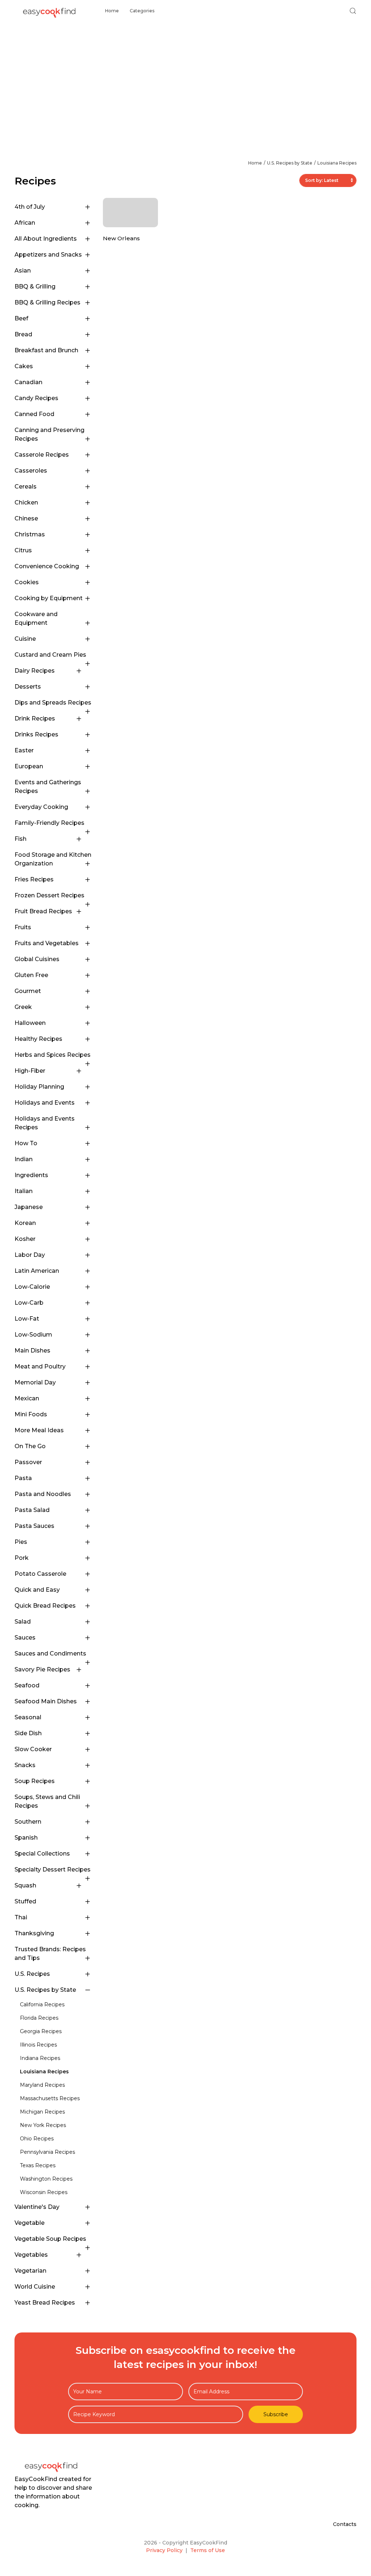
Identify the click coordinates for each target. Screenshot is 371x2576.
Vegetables (31, 2255)
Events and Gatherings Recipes (48, 787)
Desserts (28, 687)
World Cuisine (35, 2287)
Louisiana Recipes (337, 163)
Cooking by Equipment (49, 598)
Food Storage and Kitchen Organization (53, 859)
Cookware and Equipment (36, 618)
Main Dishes (32, 1351)
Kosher (25, 1239)
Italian (24, 1191)
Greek (23, 1007)
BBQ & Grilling (35, 286)
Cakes (24, 366)
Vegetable (30, 2223)
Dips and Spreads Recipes (53, 703)
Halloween (30, 1023)
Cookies (27, 582)
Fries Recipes (34, 879)
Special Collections (42, 1854)
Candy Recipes (36, 398)
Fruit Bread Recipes (43, 911)
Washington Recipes (46, 2179)
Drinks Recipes (36, 734)
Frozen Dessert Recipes (49, 895)
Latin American (37, 1271)
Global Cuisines (37, 959)
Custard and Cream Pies (50, 655)
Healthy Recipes (38, 1039)
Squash (25, 1885)
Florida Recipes (39, 2018)
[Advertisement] (185, 76)
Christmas (30, 534)
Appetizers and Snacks (48, 255)
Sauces (25, 1638)
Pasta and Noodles (43, 1494)
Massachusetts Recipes (50, 2098)
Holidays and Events (45, 1103)
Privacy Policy (164, 2550)
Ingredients (31, 1175)
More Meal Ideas (39, 1430)
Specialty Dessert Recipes (53, 1869)
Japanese (29, 1207)
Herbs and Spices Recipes (53, 1055)
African (25, 223)
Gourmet (28, 991)
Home (112, 11)
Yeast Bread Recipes (45, 2303)
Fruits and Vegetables (47, 943)
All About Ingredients (46, 239)
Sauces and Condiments (50, 1653)
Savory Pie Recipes (42, 1669)
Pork (22, 1558)
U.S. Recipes (32, 1974)
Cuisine (25, 639)
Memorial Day (35, 1382)
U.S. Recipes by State (290, 163)
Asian (23, 271)
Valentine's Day (37, 2207)
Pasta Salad (32, 1510)
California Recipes (42, 2004)
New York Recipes (43, 2125)
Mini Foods (31, 1414)
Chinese (26, 518)
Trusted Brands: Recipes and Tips (50, 1954)
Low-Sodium (33, 1335)
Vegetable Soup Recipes (50, 2239)
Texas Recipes (38, 2165)
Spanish (26, 1838)
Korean (25, 1223)
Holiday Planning (39, 1087)
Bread (23, 334)
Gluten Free (31, 975)
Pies (21, 1542)
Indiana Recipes (40, 2058)
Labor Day (30, 1255)
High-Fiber (30, 1071)
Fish (20, 839)
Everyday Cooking (41, 807)
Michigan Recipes (42, 2112)
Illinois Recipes (38, 2045)
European (29, 766)
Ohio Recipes (37, 2139)
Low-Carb (29, 1303)
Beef (21, 318)
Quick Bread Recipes (45, 1606)
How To (26, 1143)
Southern (28, 1822)
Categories (142, 11)
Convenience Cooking (47, 566)
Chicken (26, 502)
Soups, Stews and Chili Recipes (47, 1801)
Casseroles (31, 471)
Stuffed (25, 1901)
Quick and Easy (37, 1590)
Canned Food (34, 414)
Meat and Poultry (40, 1366)
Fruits (23, 927)
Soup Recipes (35, 1781)
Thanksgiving (34, 1933)
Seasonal (28, 1717)
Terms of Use (208, 2550)
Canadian (28, 382)
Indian (24, 1159)
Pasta (23, 1478)
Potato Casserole (40, 1574)
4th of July (30, 207)
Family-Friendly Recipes (49, 823)
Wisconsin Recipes (44, 2192)
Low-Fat (27, 1319)
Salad (23, 1622)
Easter (24, 750)
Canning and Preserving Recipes (49, 434)
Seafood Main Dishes (46, 1701)
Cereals (26, 487)
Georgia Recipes (41, 2031)
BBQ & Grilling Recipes (47, 302)
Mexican (27, 1398)
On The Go (30, 1446)
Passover (28, 1462)
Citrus (23, 550)
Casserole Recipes (42, 455)
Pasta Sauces (34, 1526)
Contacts (345, 2524)
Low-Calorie (32, 1287)
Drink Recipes (35, 718)
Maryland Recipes (42, 2085)
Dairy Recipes (35, 671)
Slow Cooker (33, 1749)
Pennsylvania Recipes (47, 2152)
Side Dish (28, 1733)
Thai (21, 1917)
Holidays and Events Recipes (45, 1123)
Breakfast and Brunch (46, 350)
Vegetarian (30, 2271)
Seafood (27, 1685)
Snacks (25, 1765)
